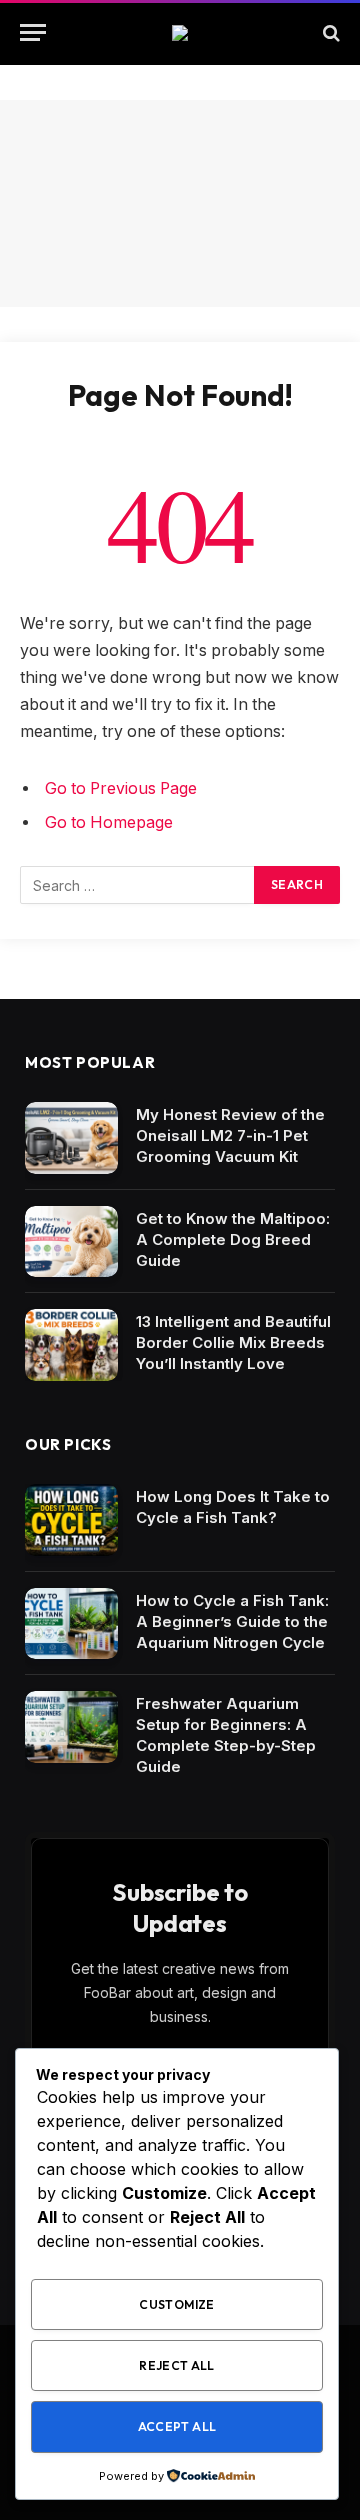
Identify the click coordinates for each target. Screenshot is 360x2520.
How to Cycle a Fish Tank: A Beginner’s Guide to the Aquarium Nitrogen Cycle (232, 1621)
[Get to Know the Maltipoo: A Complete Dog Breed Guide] (71, 1242)
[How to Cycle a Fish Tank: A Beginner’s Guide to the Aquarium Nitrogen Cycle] (71, 1624)
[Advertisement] (180, 203)
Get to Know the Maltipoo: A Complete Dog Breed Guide (233, 1239)
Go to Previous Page (121, 788)
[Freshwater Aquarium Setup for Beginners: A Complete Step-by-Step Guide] (71, 1727)
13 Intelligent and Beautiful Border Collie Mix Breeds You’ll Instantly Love (233, 1342)
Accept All (177, 2426)
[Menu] (33, 32)
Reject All (177, 2365)
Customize (176, 2304)
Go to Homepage (109, 822)
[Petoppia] (180, 33)
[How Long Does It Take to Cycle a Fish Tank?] (71, 1520)
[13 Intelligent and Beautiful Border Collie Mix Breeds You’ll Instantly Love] (71, 1345)
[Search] (329, 32)
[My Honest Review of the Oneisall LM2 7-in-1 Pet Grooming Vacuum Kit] (71, 1138)
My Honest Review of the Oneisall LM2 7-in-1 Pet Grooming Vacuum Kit (230, 1135)
